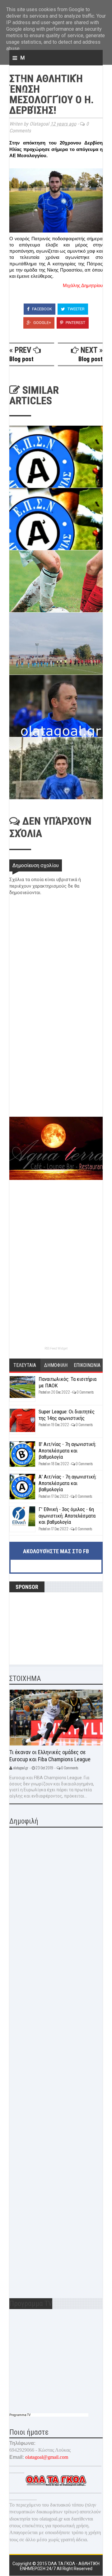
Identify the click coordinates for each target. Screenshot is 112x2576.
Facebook (42, 309)
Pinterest (75, 323)
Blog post (21, 359)
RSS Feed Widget (56, 1348)
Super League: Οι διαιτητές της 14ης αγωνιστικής (67, 1415)
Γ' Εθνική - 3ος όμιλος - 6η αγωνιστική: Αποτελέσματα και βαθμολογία (67, 1516)
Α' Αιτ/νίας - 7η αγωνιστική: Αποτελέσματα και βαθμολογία (68, 1483)
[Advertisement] (56, 1073)
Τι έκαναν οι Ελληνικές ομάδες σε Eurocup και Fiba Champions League (50, 1756)
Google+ (42, 323)
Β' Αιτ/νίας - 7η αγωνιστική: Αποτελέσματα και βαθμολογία (67, 1450)
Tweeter (76, 309)
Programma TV (20, 2415)
